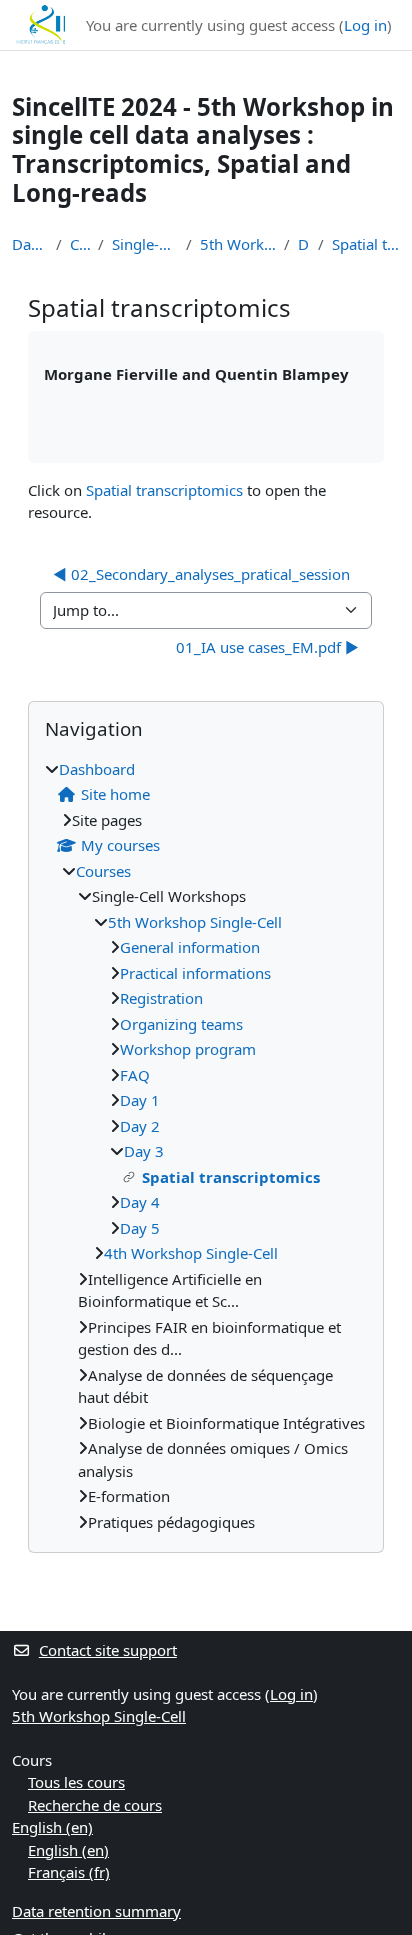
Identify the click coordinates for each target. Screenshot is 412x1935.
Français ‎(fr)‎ (69, 1872)
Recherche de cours (95, 1805)
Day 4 (140, 1202)
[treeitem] (206, 1146)
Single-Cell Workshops (145, 244)
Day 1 (140, 1100)
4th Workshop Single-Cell (191, 1253)
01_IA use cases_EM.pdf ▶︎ (267, 647)
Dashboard (30, 244)
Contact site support (108, 1650)
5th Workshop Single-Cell (238, 244)
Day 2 (140, 1126)
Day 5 (140, 1228)
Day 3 (304, 244)
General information (190, 947)
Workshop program (188, 1049)
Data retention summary (96, 1911)
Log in (365, 25)
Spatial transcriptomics (366, 244)
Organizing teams (181, 1024)
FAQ (135, 1075)
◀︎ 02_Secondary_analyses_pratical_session (201, 574)
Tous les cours (76, 1782)
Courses (79, 244)
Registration (161, 998)
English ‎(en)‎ (52, 1827)
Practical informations (195, 973)
